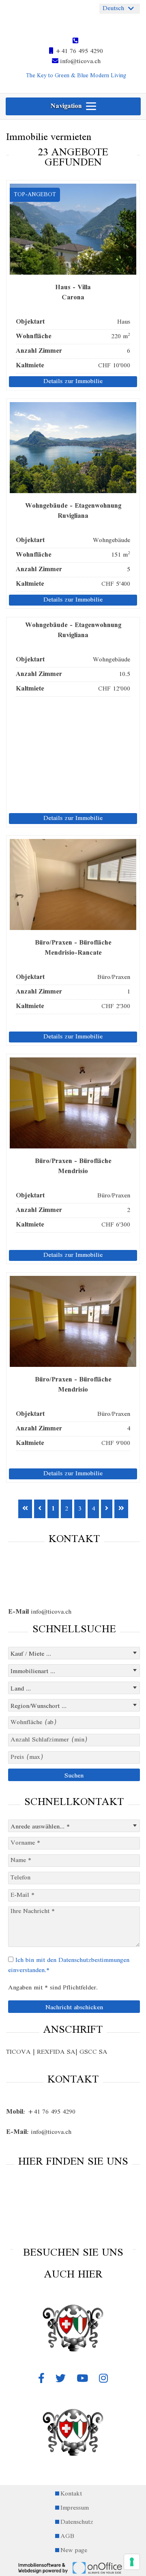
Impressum (75, 2508)
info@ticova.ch (79, 61)
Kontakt (71, 2494)
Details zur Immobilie (73, 382)
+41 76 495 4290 (78, 51)
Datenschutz (77, 2522)
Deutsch (113, 8)
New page (74, 2551)
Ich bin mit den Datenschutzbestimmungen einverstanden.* (69, 1965)
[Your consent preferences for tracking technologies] (132, 2562)
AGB (67, 2537)
